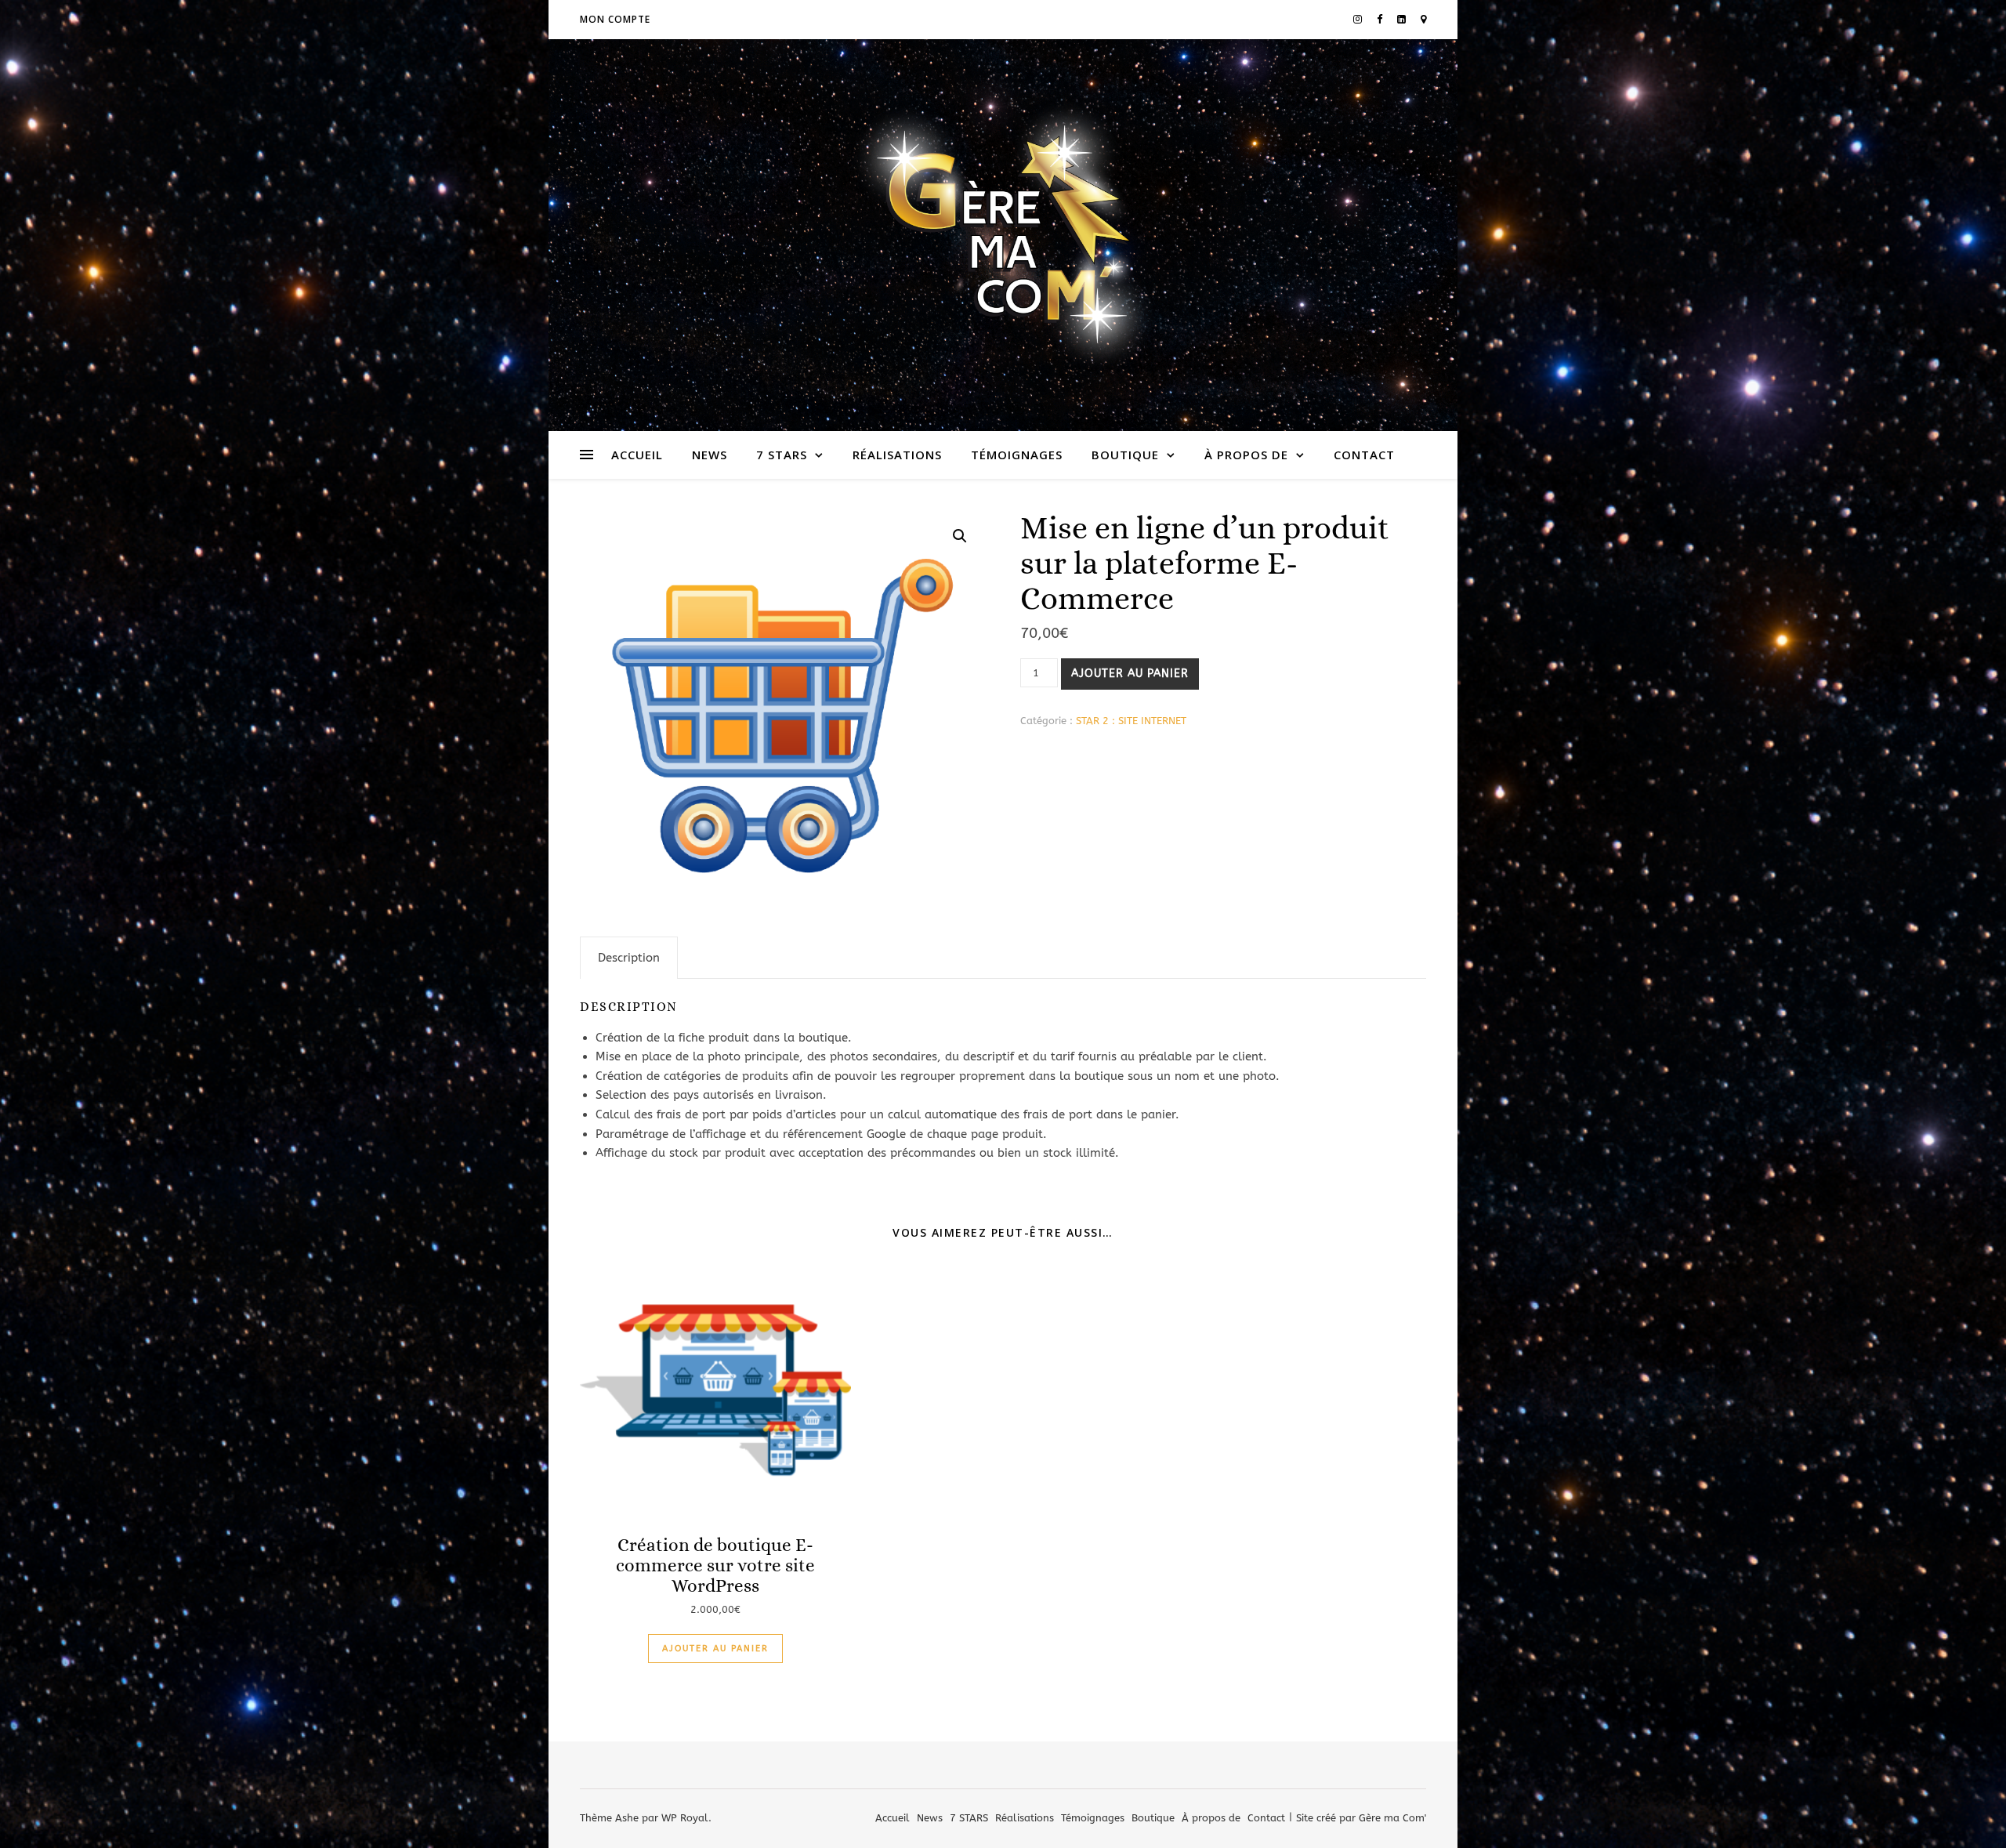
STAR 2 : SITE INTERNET (1131, 721)
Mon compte (615, 19)
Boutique (1125, 455)
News (710, 455)
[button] (960, 536)
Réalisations (897, 455)
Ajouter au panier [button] (715, 1649)
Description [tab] (629, 958)
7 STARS (782, 455)
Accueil (637, 455)
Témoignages (1017, 455)
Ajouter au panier (1130, 674)
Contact (1364, 455)
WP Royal (685, 1818)
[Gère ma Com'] (1003, 235)
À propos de (1246, 455)
